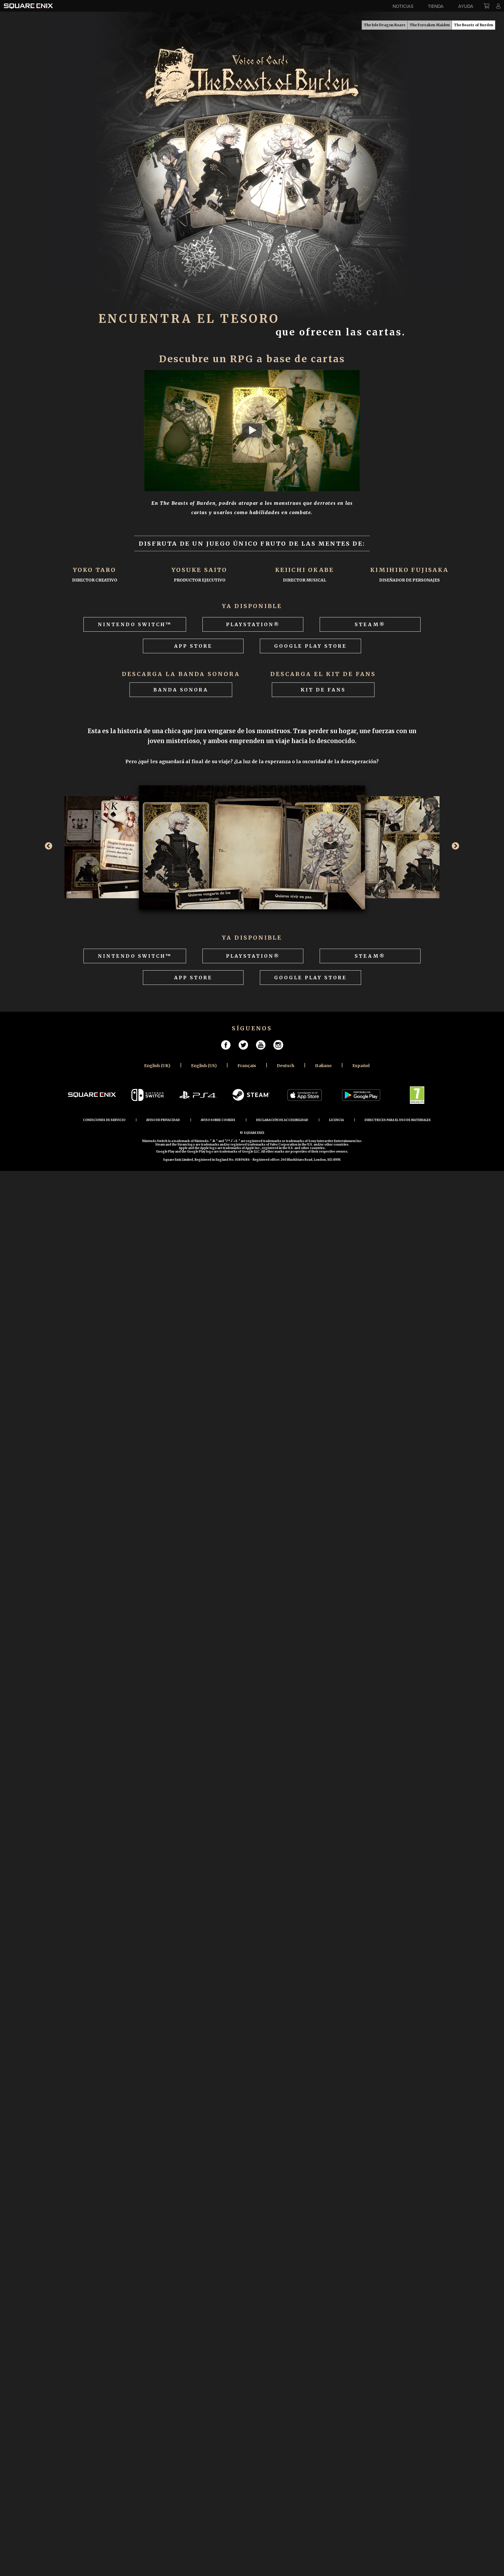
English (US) (204, 1066)
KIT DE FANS (323, 690)
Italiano (323, 1066)
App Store (193, 646)
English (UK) (157, 1066)
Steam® (370, 624)
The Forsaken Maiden (430, 25)
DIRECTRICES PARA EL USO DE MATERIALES (398, 1120)
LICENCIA (336, 1120)
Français (247, 1066)
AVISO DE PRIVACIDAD (163, 1120)
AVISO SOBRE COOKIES (218, 1120)
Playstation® (253, 624)
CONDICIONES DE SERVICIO (104, 1120)
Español (361, 1066)
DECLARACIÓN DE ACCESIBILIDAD (282, 1120)
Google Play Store (310, 646)
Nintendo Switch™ (135, 624)
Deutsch (286, 1066)
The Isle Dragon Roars (385, 25)
